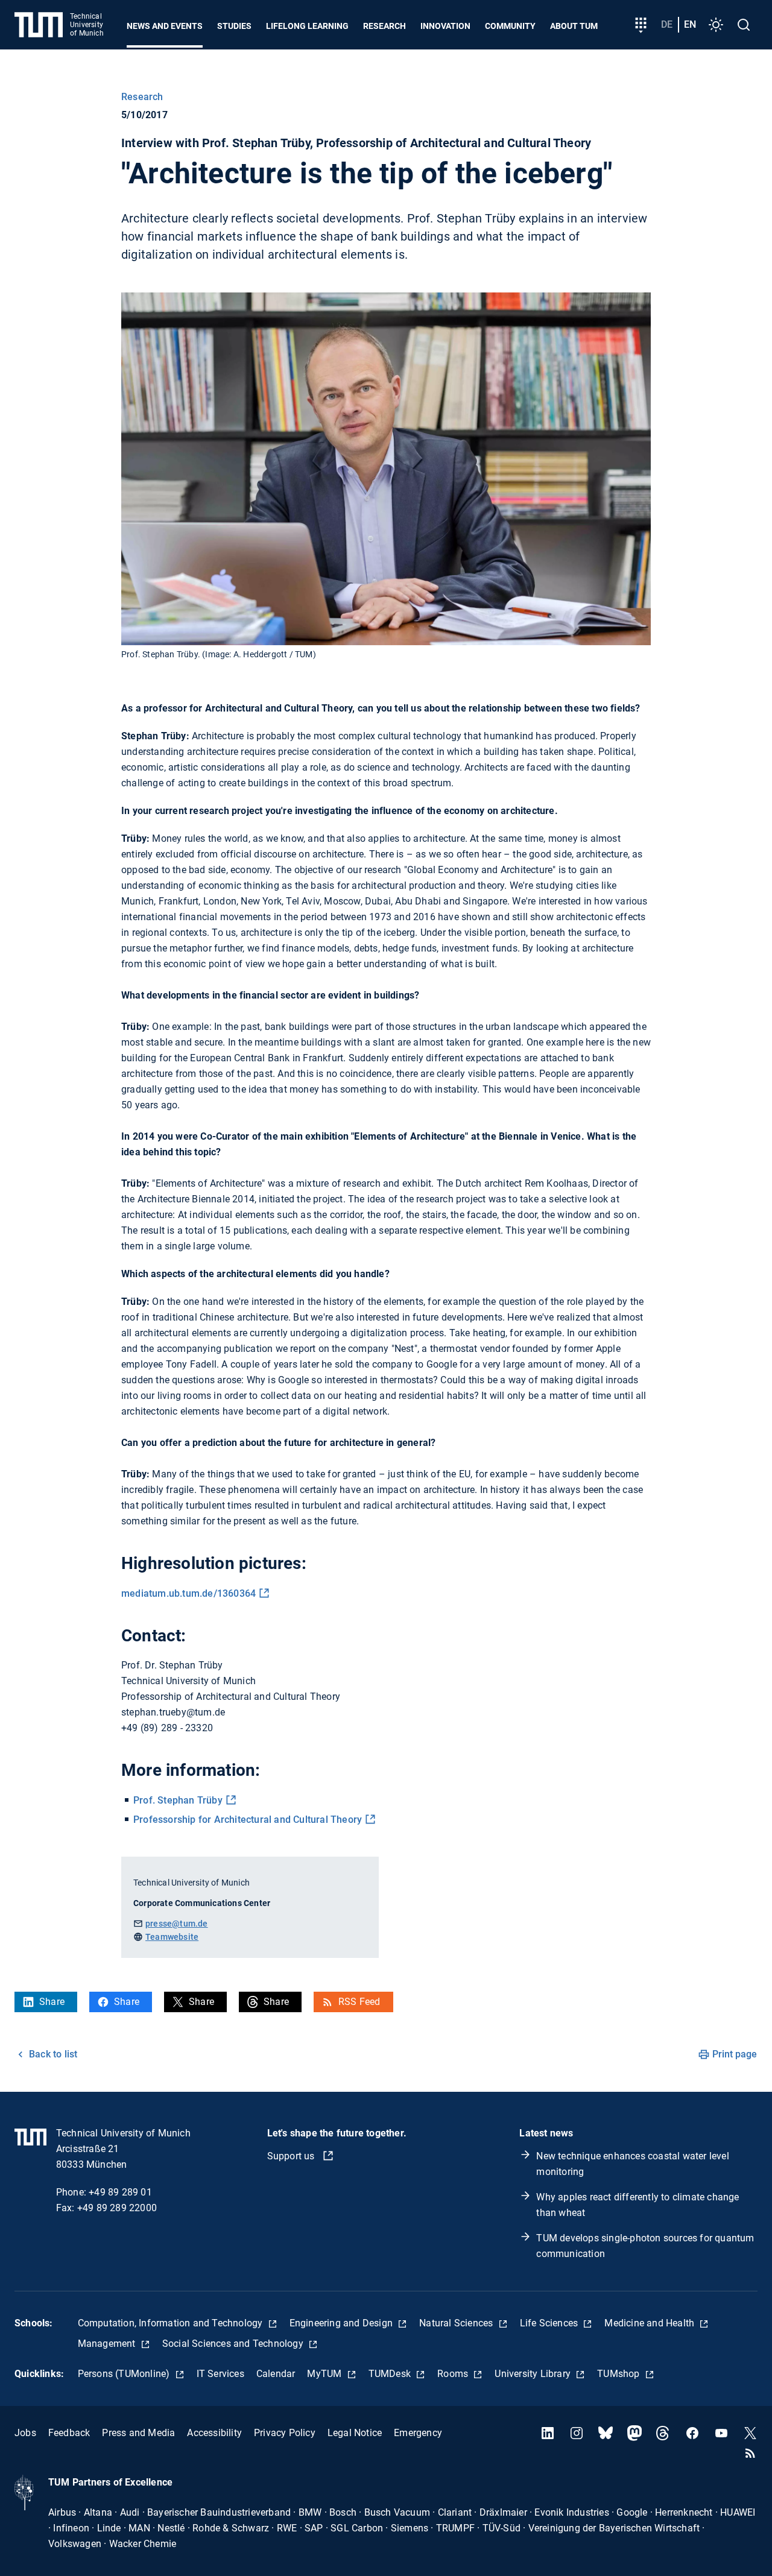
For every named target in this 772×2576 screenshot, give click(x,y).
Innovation (445, 26)
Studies (234, 26)
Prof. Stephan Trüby (178, 1800)
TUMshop (620, 2374)
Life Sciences (550, 2323)
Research (384, 26)
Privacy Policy (285, 2433)
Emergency (418, 2433)
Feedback (69, 2433)
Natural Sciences (457, 2323)
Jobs (25, 2433)
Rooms (454, 2374)
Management (108, 2344)
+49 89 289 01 (120, 2192)
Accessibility (214, 2433)
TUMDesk (391, 2374)
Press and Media (138, 2433)
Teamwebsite (172, 1937)
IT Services (220, 2374)
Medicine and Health (650, 2323)
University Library (534, 2374)
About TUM (574, 26)
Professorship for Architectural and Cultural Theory (248, 1820)
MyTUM (325, 2374)
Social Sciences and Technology (234, 2344)
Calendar (276, 2374)
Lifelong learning (307, 26)
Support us (292, 2156)
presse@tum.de (177, 1924)
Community (510, 26)
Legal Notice (355, 2433)
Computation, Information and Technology (172, 2323)
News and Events (165, 26)
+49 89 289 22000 (117, 2208)
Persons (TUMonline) (125, 2374)
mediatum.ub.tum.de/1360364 (188, 1593)
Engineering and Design (343, 2323)
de (667, 24)
